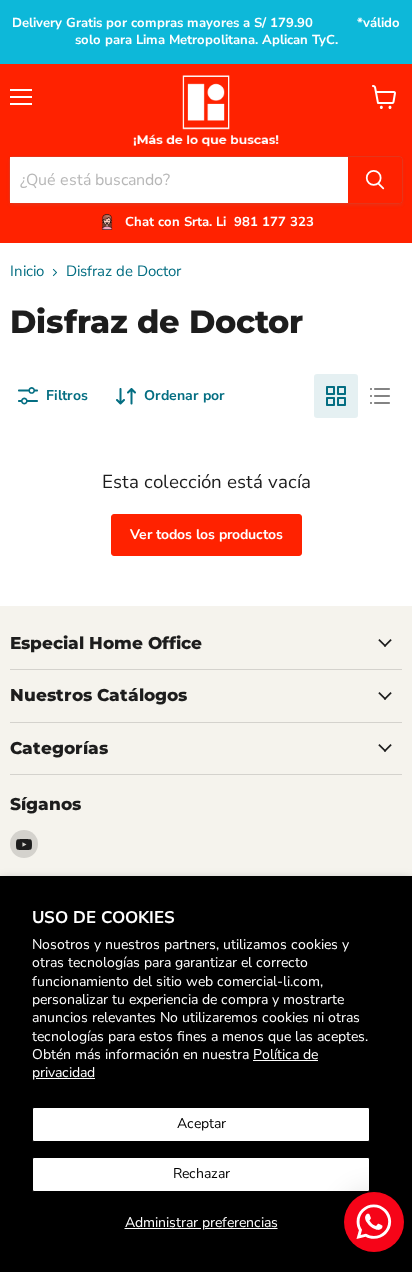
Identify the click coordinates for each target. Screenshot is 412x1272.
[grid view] (336, 396)
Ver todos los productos (206, 534)
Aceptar (201, 1123)
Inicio (27, 271)
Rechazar (201, 1173)
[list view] (380, 396)
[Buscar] (375, 180)
